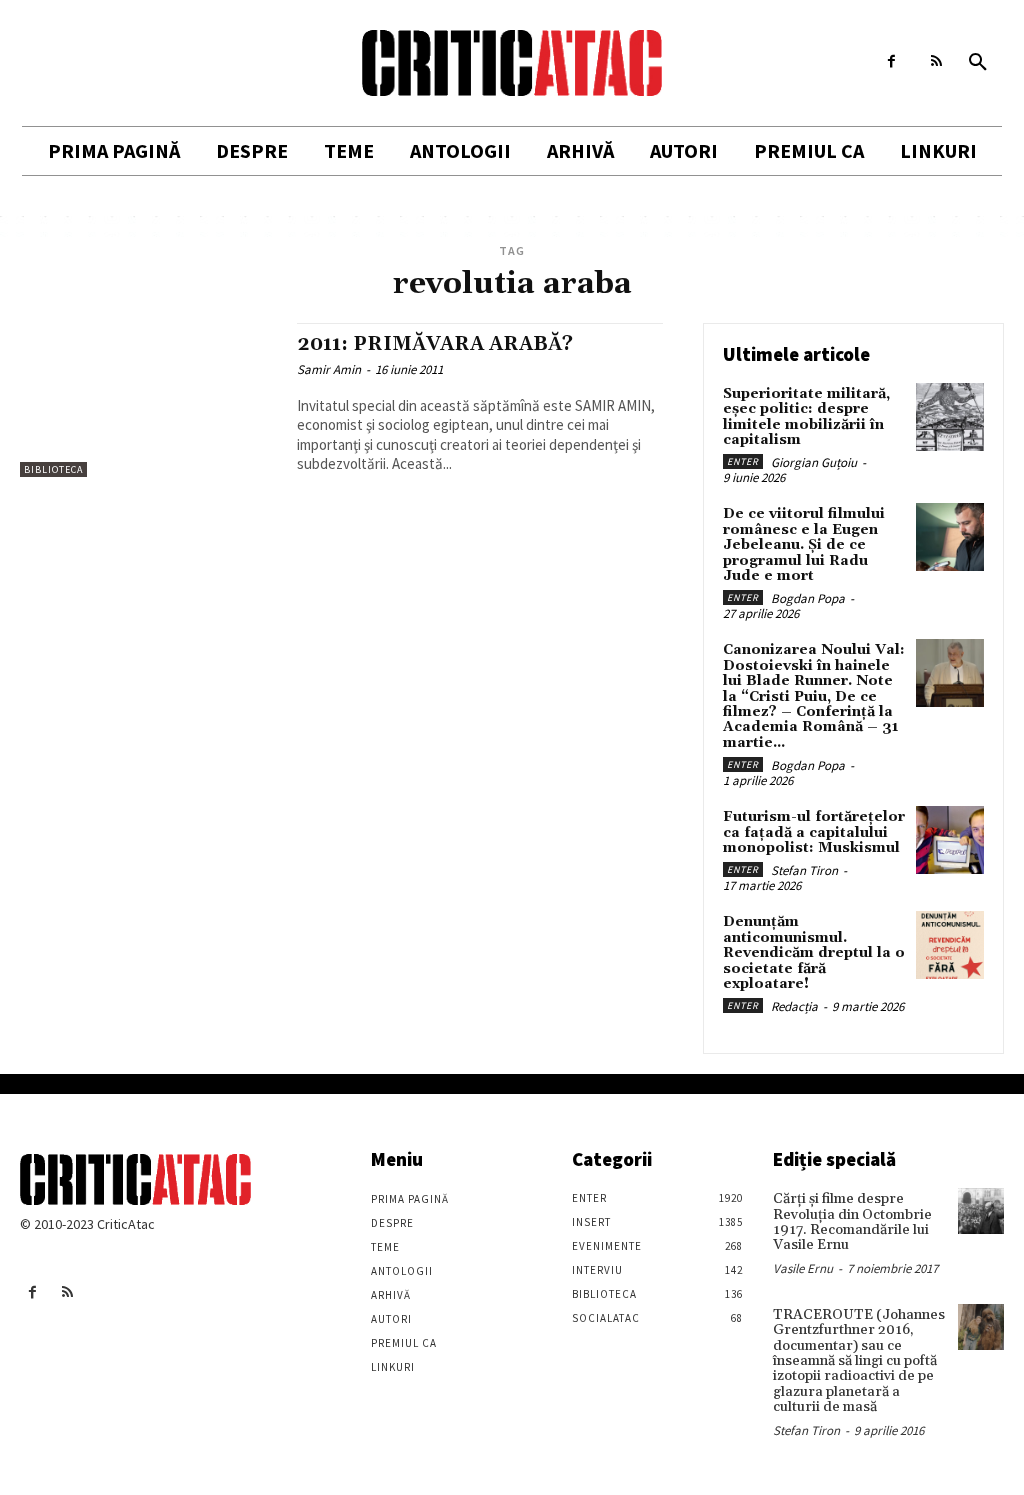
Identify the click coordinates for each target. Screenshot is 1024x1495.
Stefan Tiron (804, 870)
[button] (978, 63)
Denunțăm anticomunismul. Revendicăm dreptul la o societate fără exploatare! (814, 953)
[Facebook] (891, 61)
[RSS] (936, 61)
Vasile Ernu (803, 1268)
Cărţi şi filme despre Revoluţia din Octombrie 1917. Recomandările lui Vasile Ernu (852, 1222)
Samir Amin (329, 369)
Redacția (794, 1006)
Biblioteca (53, 469)
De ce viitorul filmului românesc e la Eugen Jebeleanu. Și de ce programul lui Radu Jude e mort (804, 545)
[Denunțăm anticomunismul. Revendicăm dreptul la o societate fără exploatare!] (950, 945)
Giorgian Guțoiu (814, 462)
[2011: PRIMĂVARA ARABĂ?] (148, 400)
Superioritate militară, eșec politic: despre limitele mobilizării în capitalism (806, 417)
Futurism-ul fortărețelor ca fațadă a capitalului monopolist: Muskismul (814, 832)
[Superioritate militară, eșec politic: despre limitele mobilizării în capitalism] (950, 417)
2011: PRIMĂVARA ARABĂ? (435, 344)
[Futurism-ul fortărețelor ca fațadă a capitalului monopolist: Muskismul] (950, 840)
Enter (743, 461)
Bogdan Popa (808, 598)
